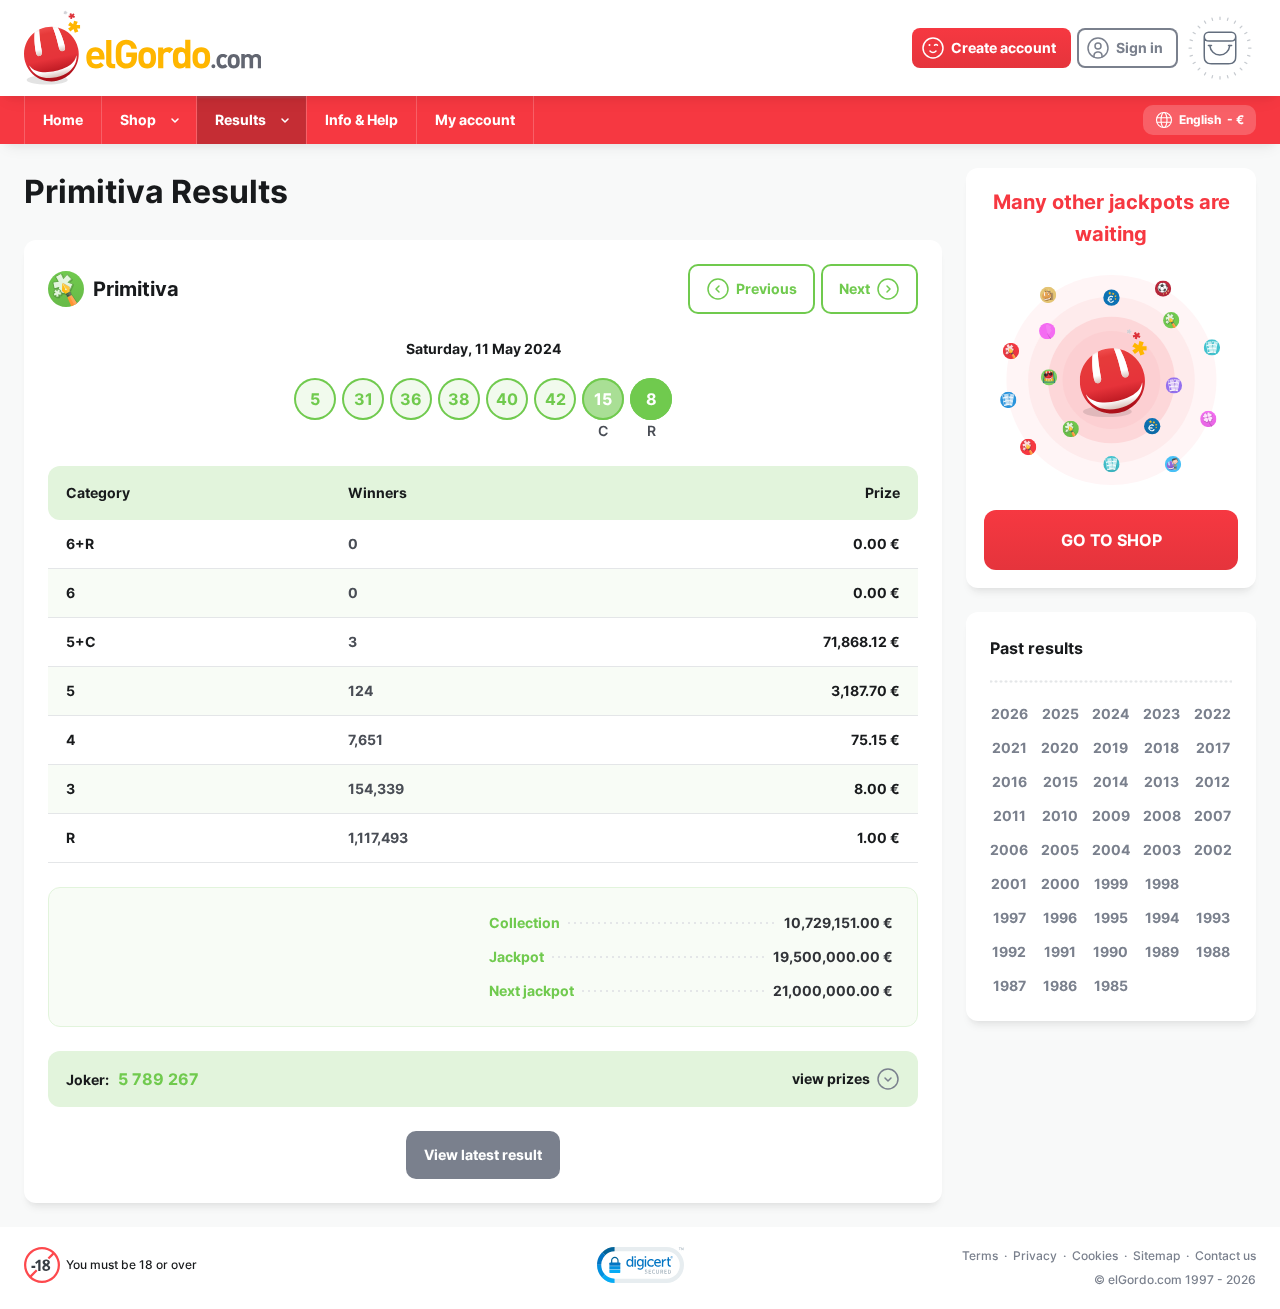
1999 (1111, 883)
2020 (1060, 747)
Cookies (1095, 1255)
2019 (1110, 747)
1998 (1162, 883)
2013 (1161, 781)
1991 (1060, 951)
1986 (1060, 985)
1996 (1060, 917)
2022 (1212, 713)
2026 (1009, 713)
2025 (1060, 713)
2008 (1162, 815)
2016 (1009, 781)
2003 (1162, 849)
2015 (1060, 781)
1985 (1111, 985)
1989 (1162, 951)
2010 (1060, 815)
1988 (1213, 951)
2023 (1161, 713)
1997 (1009, 917)
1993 (1213, 917)
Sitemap (1156, 1255)
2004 (1111, 849)
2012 (1212, 781)
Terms (980, 1255)
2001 (1009, 883)
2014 (1110, 781)
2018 (1161, 747)
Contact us (1225, 1255)
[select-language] (1199, 120)
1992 (1009, 951)
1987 (1009, 985)
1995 (1111, 917)
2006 (1009, 849)
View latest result (483, 1154)
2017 (1213, 747)
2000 (1060, 883)
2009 (1111, 815)
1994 (1162, 917)
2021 (1009, 747)
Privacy (1035, 1255)
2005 (1060, 849)
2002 (1213, 849)
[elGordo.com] (142, 48)
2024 (1110, 713)
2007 (1212, 815)
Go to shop (1111, 540)
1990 (1110, 951)
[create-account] (991, 48)
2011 (1009, 815)
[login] (1127, 48)
